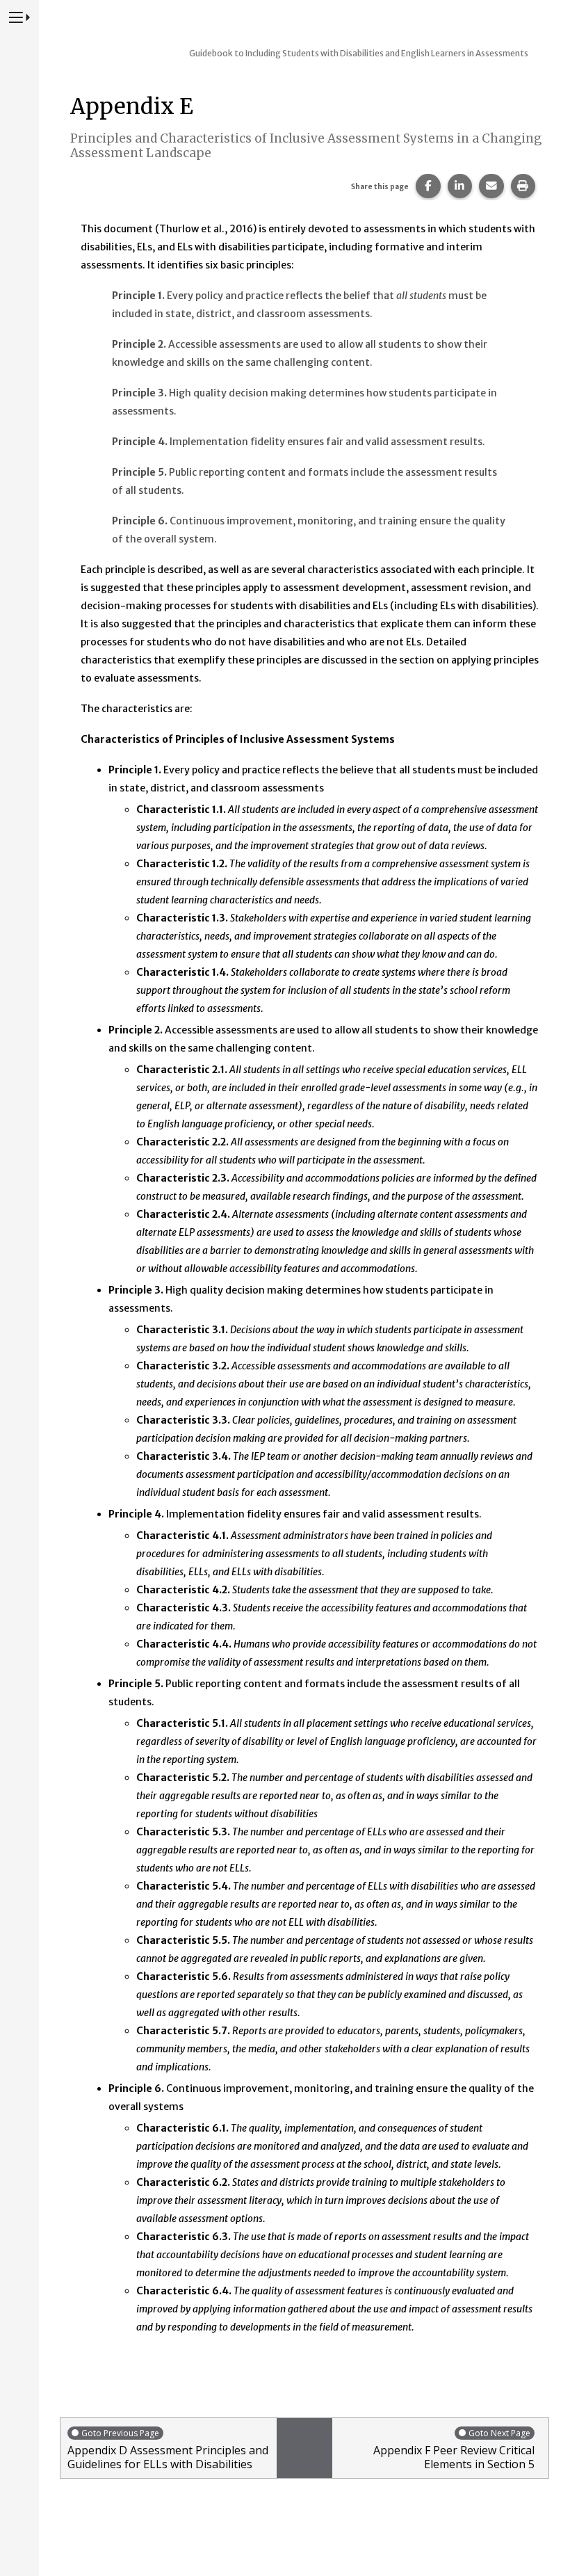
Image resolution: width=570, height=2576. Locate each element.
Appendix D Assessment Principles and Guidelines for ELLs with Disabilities (168, 2449)
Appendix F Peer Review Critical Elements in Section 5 (454, 2449)
